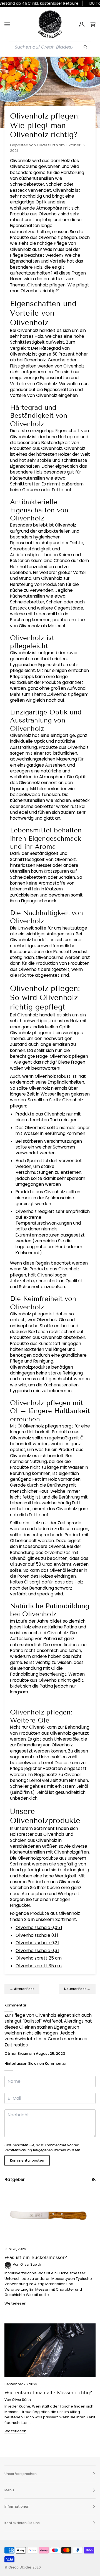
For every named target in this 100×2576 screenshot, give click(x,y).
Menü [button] (9, 2490)
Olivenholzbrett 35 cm (39, 1966)
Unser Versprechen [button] (21, 2474)
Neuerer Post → (77, 1989)
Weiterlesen (15, 2303)
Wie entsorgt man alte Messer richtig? (48, 2393)
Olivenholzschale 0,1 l (37, 1935)
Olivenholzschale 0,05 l (39, 1927)
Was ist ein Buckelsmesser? (36, 2258)
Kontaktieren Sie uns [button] (22, 2523)
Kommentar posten (27, 2160)
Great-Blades (20, 2567)
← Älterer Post (22, 1989)
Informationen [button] (17, 2506)
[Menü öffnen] (7, 24)
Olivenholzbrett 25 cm (39, 1958)
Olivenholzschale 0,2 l (37, 1943)
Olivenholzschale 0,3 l (37, 1951)
